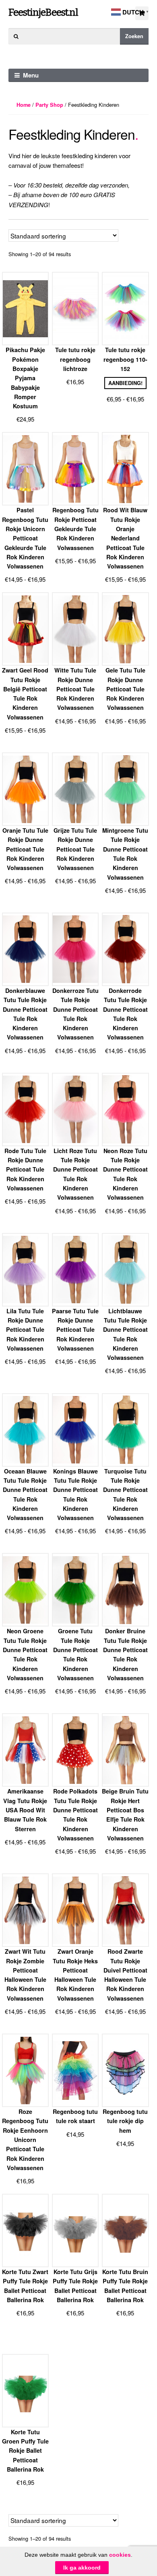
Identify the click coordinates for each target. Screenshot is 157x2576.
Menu (31, 75)
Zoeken (134, 36)
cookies (120, 2555)
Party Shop (49, 105)
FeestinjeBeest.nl (43, 12)
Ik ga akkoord (82, 2568)
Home (24, 105)
